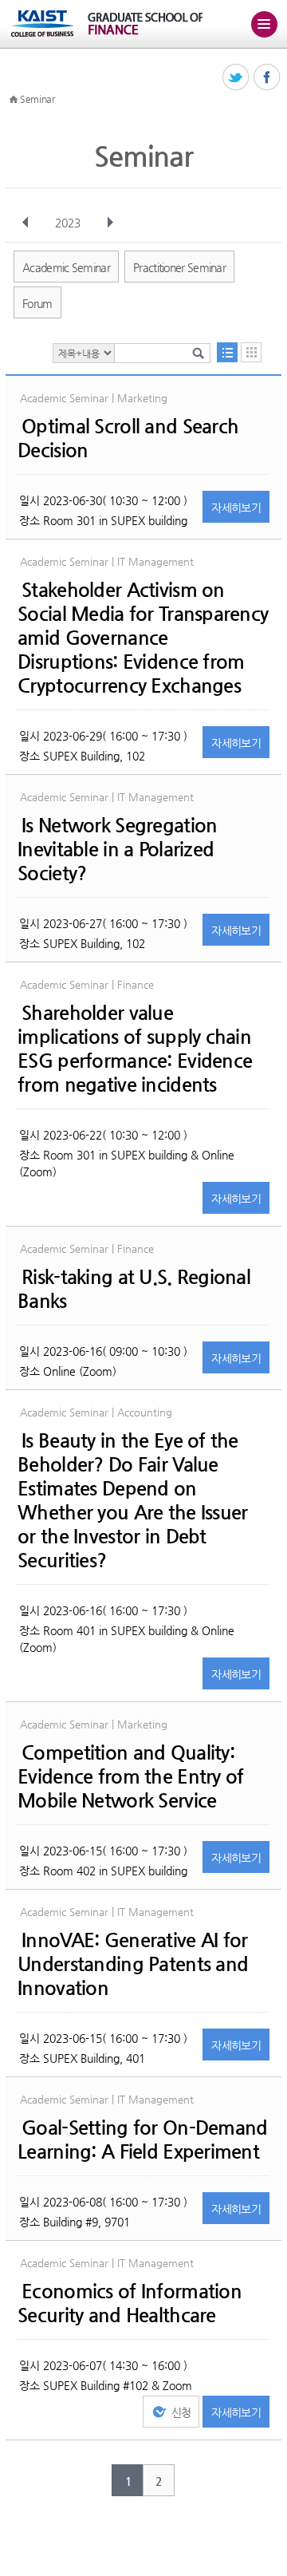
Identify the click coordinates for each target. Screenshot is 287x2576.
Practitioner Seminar (179, 267)
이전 (26, 223)
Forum (37, 303)
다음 (110, 223)
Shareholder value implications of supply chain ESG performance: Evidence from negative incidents (135, 1049)
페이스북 (267, 78)
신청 (181, 2412)
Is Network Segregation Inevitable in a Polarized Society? (117, 849)
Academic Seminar (66, 267)
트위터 (236, 78)
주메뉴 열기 (264, 24)
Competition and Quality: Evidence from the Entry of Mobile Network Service (130, 1776)
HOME (14, 100)
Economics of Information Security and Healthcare (130, 2303)
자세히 (236, 508)
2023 (68, 223)
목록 (227, 352)
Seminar (37, 99)
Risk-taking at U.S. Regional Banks (134, 1289)
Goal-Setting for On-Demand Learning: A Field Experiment (142, 2139)
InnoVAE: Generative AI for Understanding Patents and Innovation (133, 1964)
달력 (251, 352)
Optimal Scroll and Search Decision (128, 438)
